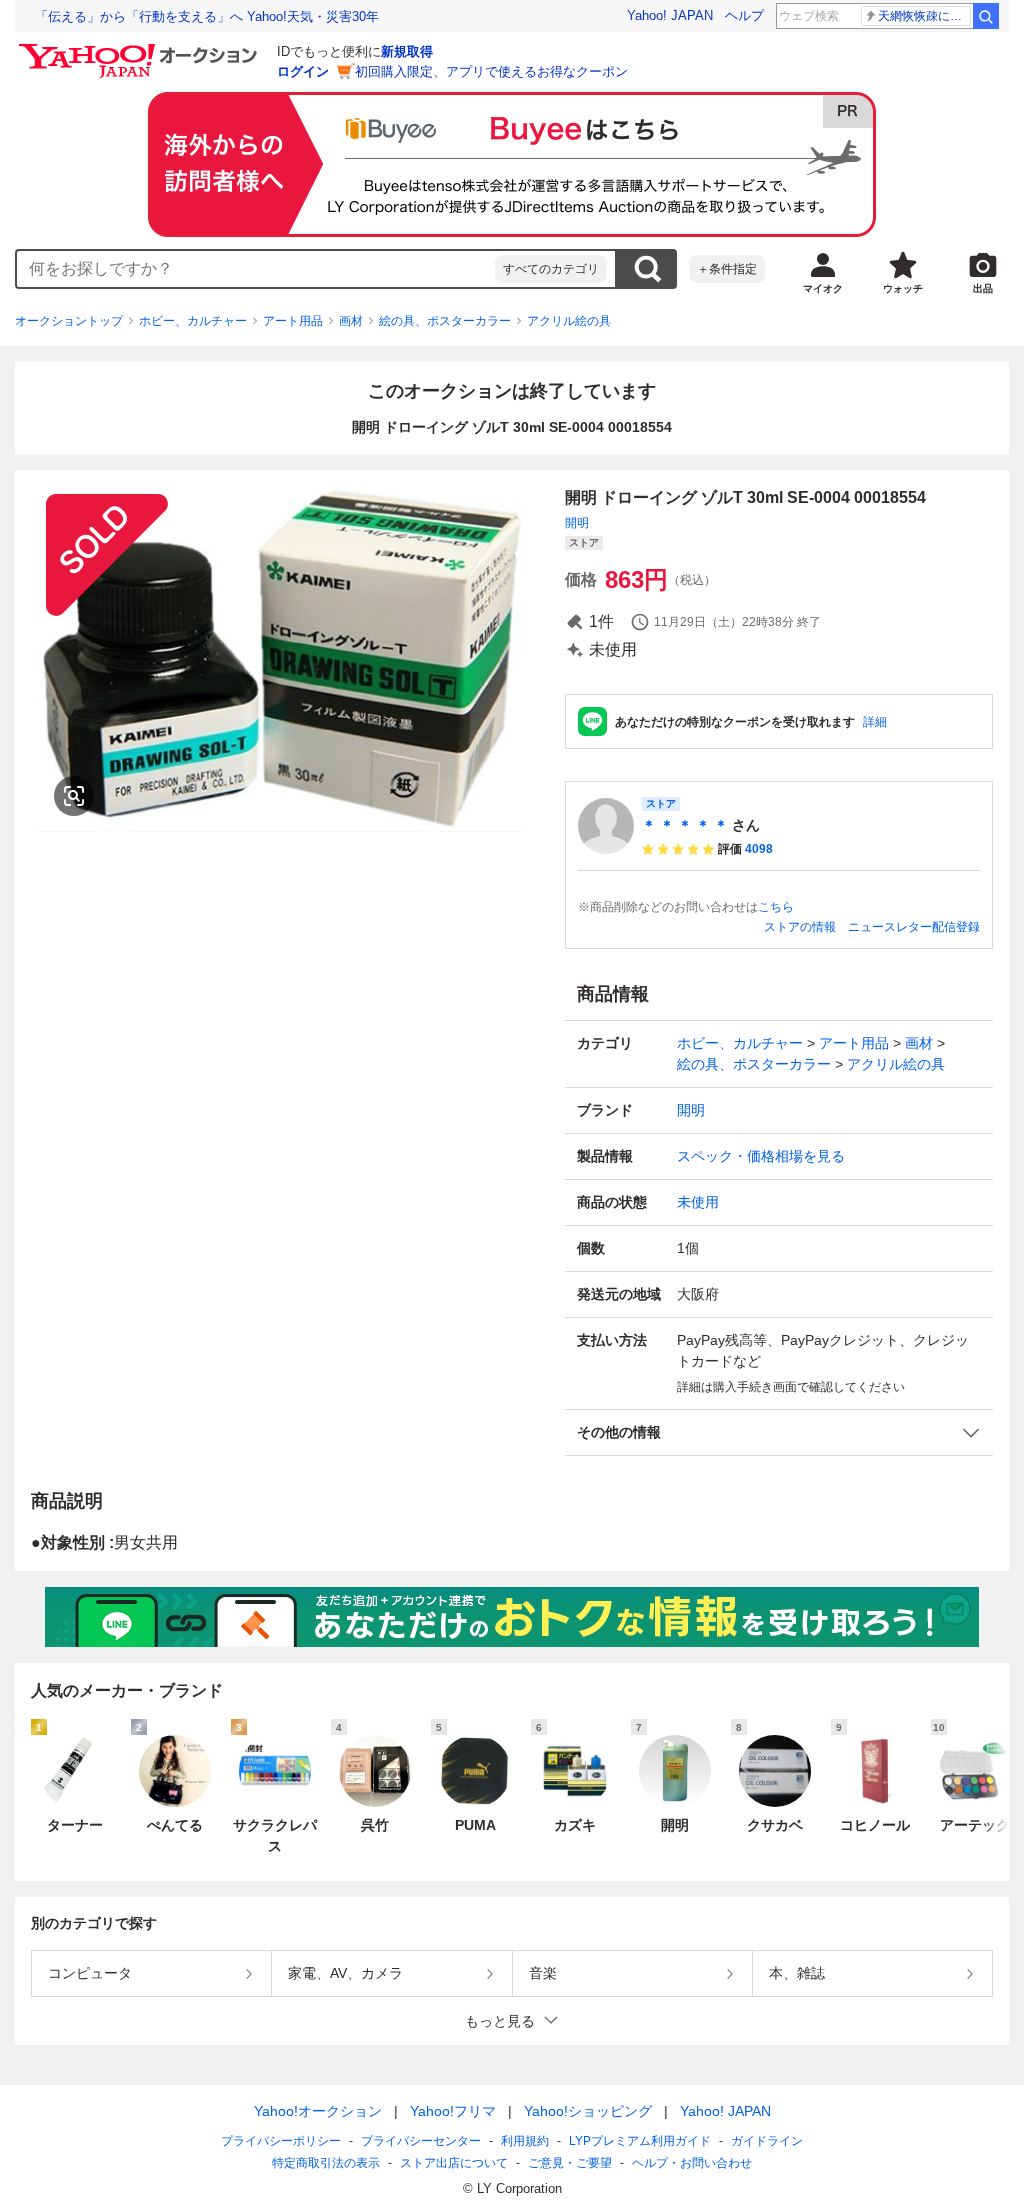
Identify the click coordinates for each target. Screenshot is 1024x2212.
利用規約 (525, 2141)
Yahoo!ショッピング (588, 2111)
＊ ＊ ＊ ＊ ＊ (685, 825)
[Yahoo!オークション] (141, 49)
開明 (577, 523)
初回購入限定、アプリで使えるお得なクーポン (491, 71)
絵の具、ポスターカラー (445, 321)
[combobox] (256, 269)
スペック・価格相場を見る (761, 1156)
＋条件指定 (727, 269)
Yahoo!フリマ (453, 2111)
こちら (776, 907)
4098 (759, 849)
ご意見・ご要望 (570, 2163)
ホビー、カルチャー (193, 321)
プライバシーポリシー (281, 2141)
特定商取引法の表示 (326, 2163)
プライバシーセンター (421, 2141)
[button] (779, 1432)
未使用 (698, 1202)
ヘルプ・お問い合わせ (692, 2163)
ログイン (303, 71)
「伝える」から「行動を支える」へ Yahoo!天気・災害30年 (207, 16)
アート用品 (293, 321)
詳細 (875, 722)
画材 (351, 321)
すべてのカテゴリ (551, 269)
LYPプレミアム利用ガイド (640, 2141)
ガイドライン (767, 2141)
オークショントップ (69, 321)
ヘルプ (744, 15)
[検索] (986, 16)
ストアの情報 (800, 927)
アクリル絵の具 (569, 321)
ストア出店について (454, 2163)
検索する (647, 269)
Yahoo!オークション (318, 2111)
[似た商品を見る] (74, 796)
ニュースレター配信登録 (914, 927)
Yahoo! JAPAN (670, 15)
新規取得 (407, 51)
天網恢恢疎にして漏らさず (924, 16)
